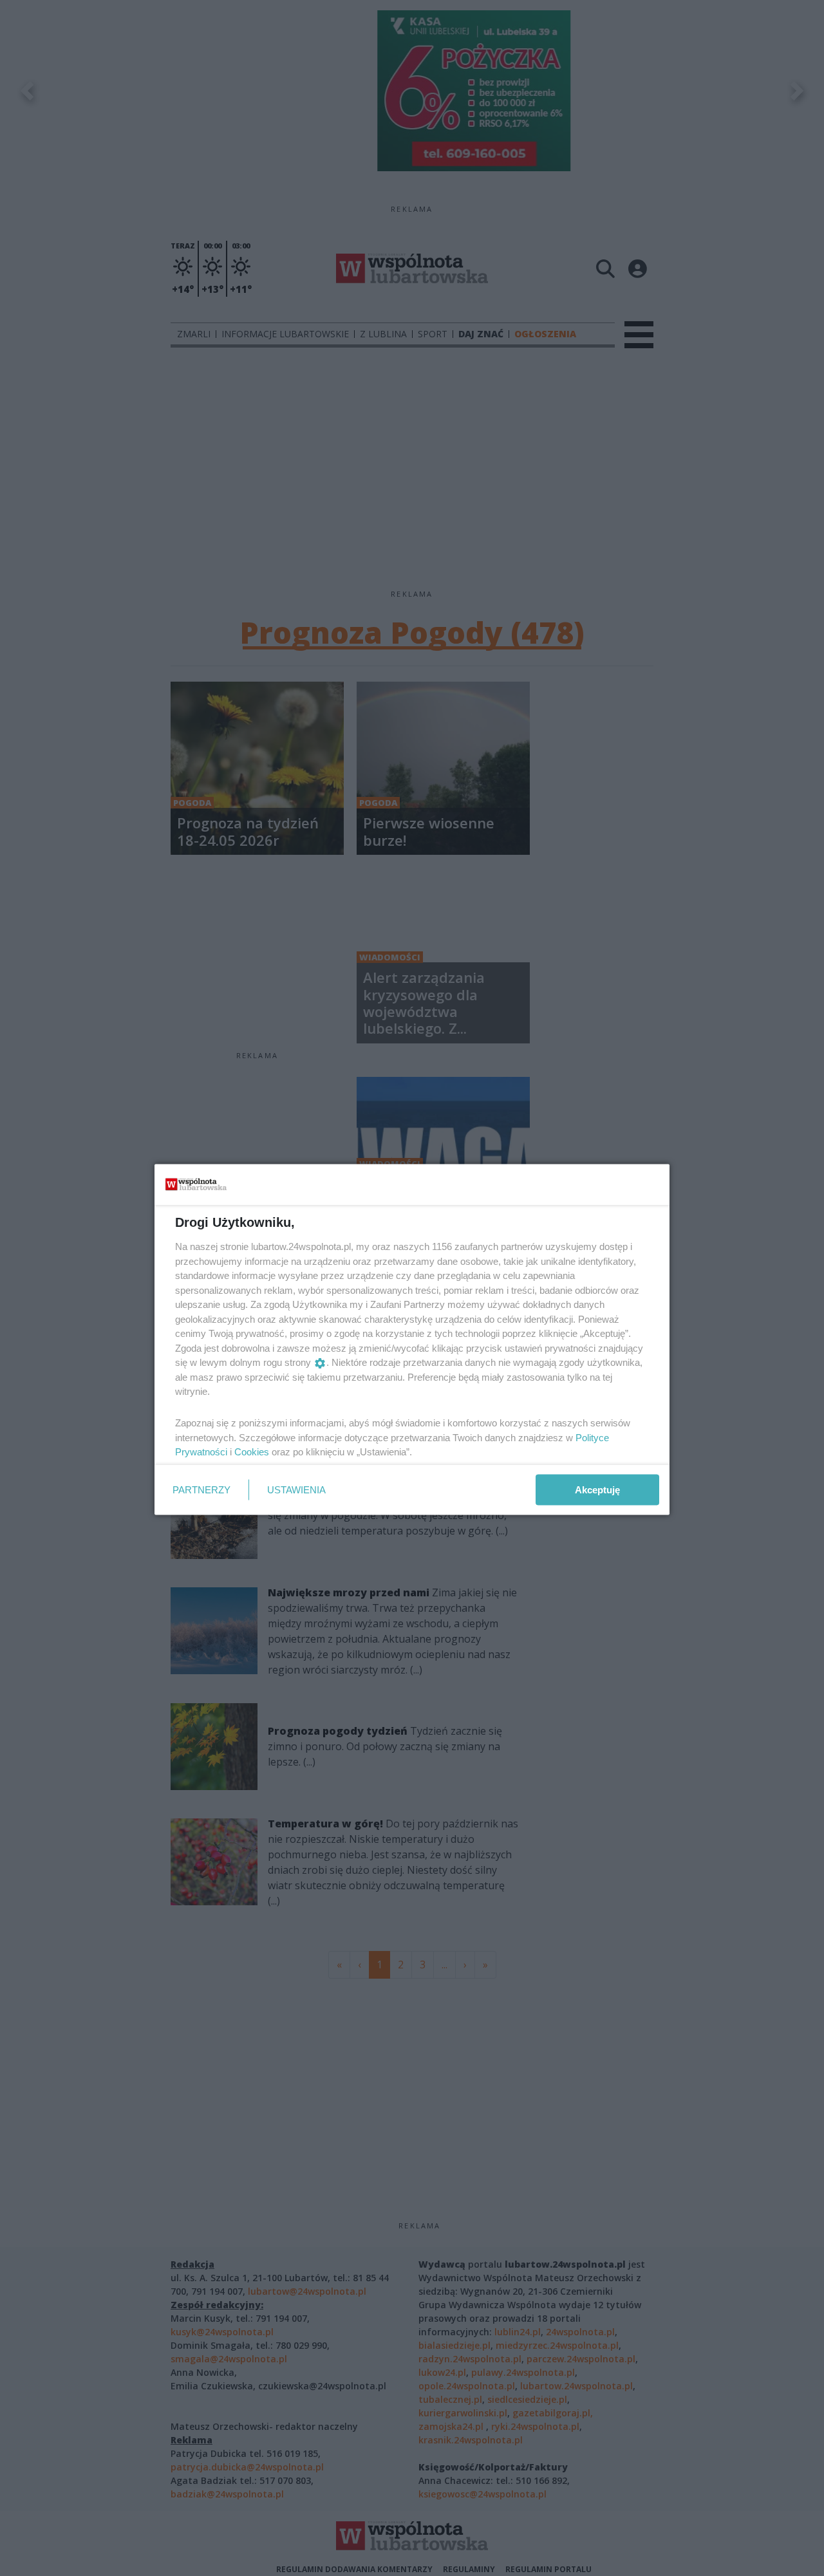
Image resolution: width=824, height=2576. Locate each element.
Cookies (252, 1452)
